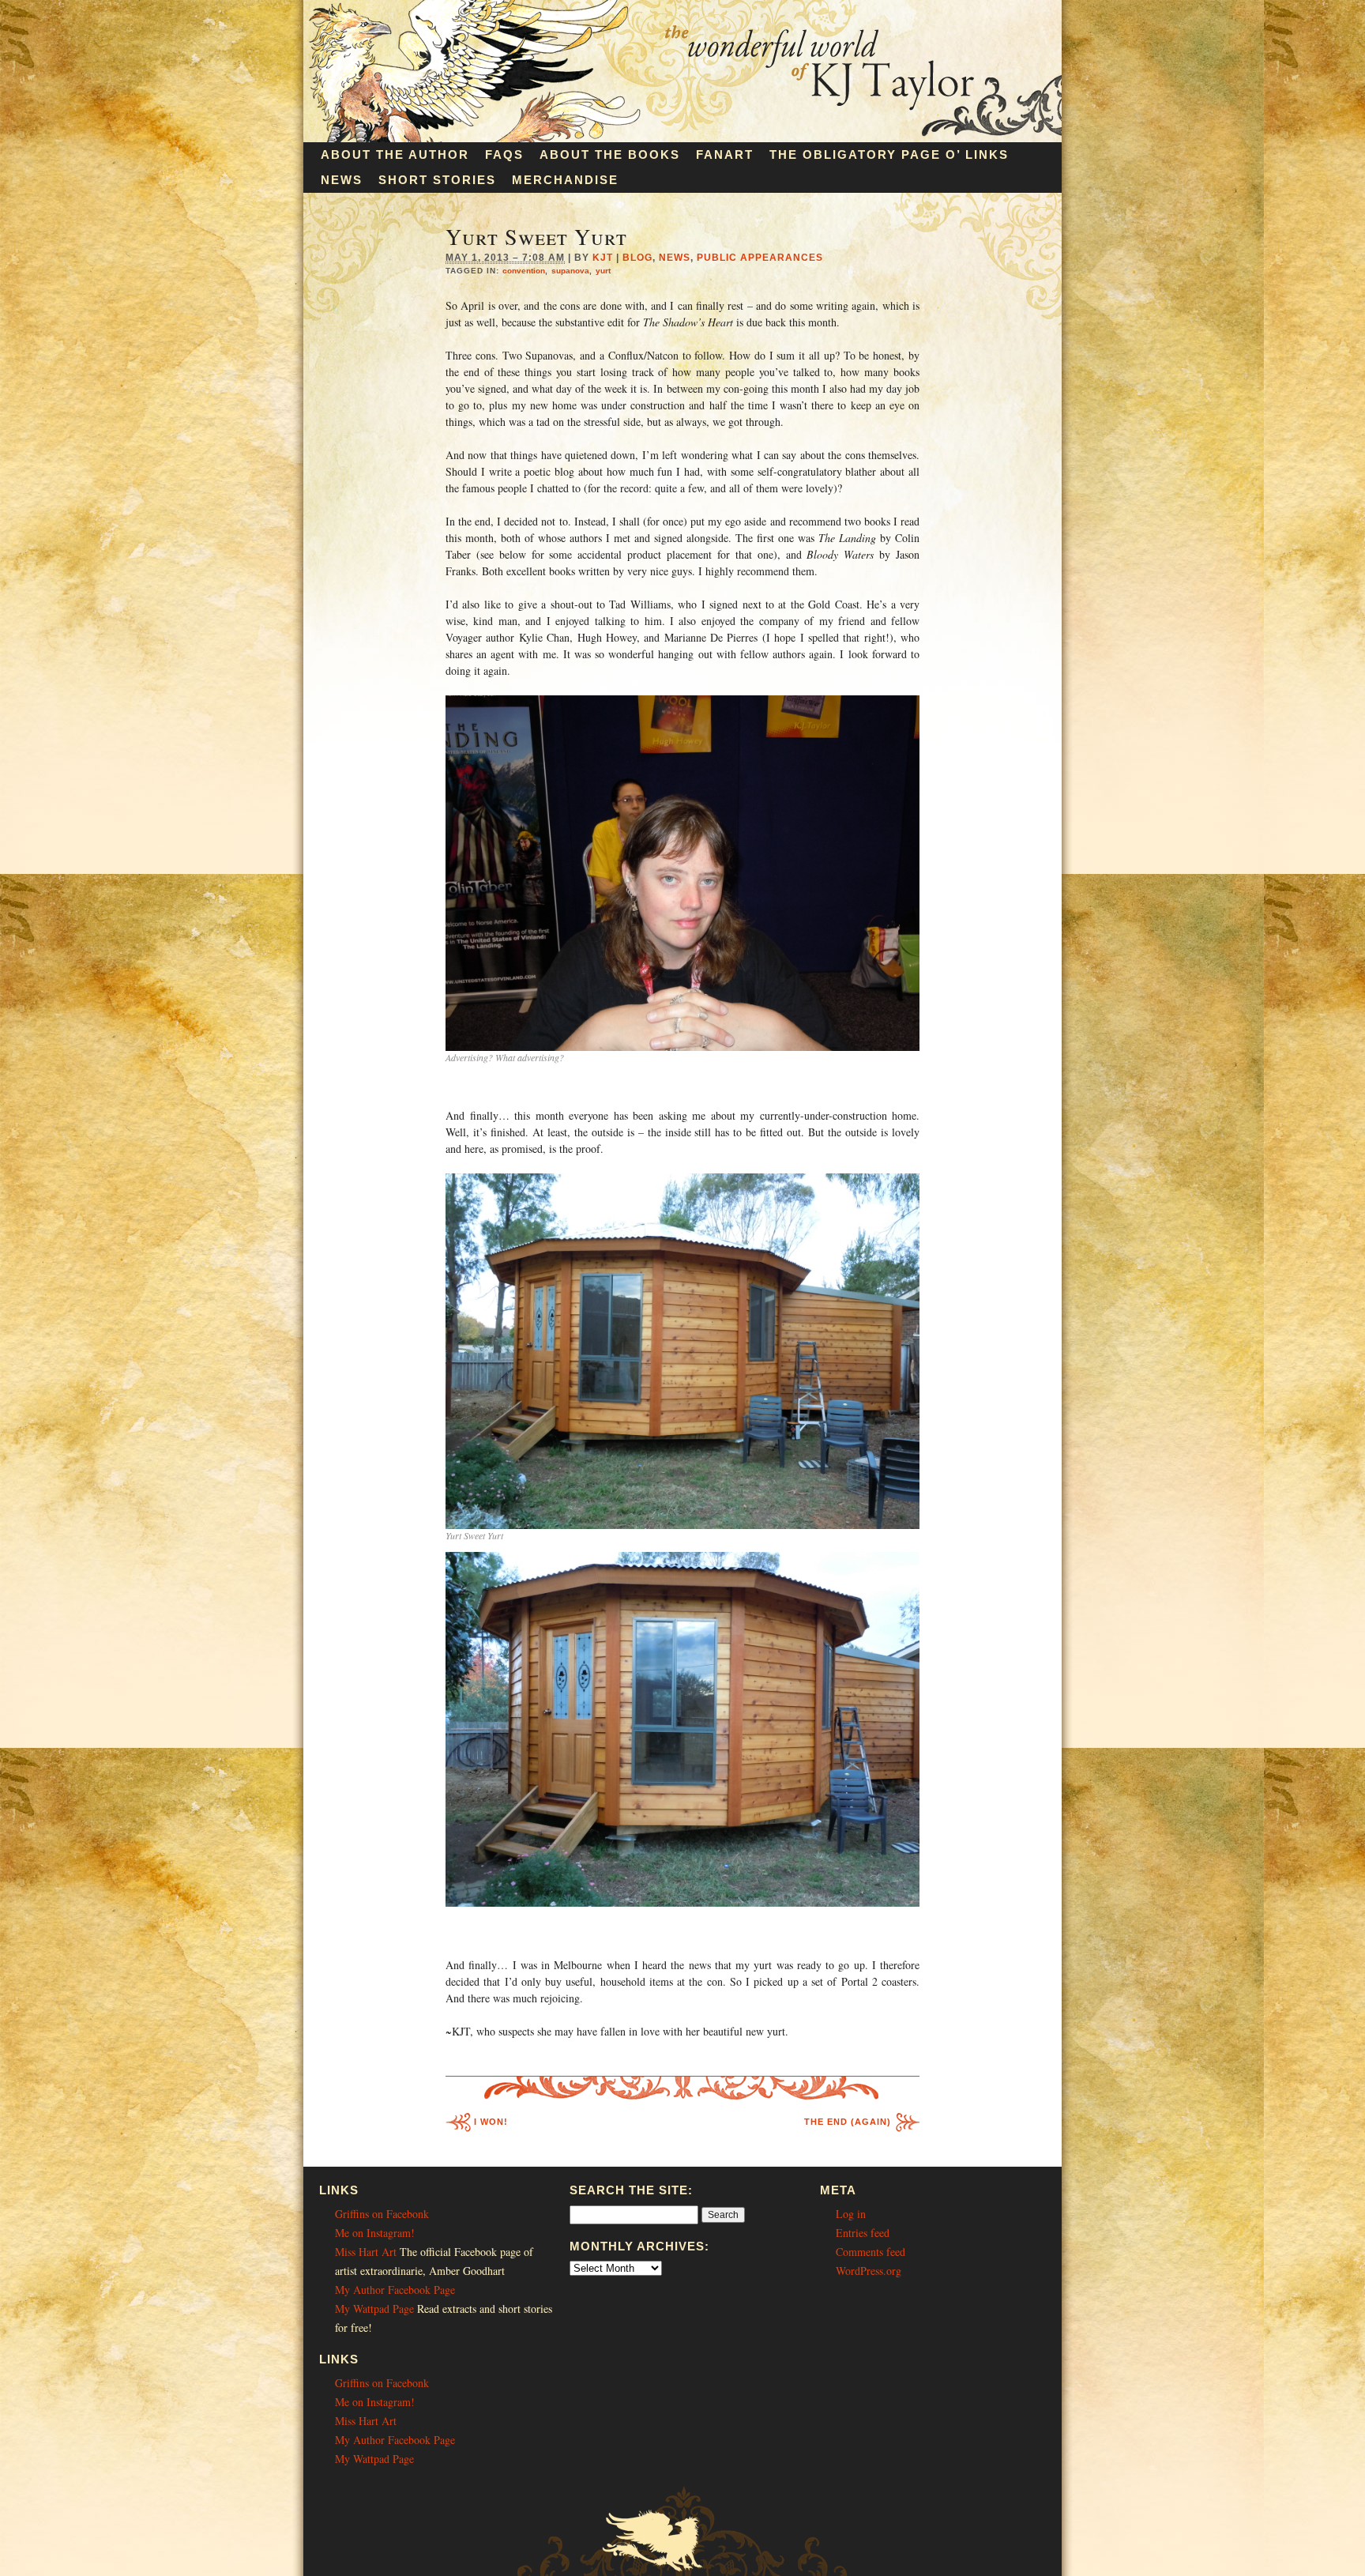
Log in (851, 2214)
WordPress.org (869, 2271)
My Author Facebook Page (395, 2290)
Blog (637, 258)
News (342, 180)
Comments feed (871, 2252)
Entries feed (863, 2233)
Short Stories (437, 180)
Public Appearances (760, 258)
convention (524, 271)
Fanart (725, 154)
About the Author (395, 154)
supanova (570, 271)
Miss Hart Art (366, 2252)
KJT (603, 258)
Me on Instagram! (375, 2233)
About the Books (610, 154)
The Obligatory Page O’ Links (889, 154)
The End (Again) (848, 2122)
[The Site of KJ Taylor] (682, 138)
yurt (603, 271)
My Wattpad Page (374, 2309)
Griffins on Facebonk (382, 2214)
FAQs (504, 154)
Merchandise (565, 180)
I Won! (491, 2122)
